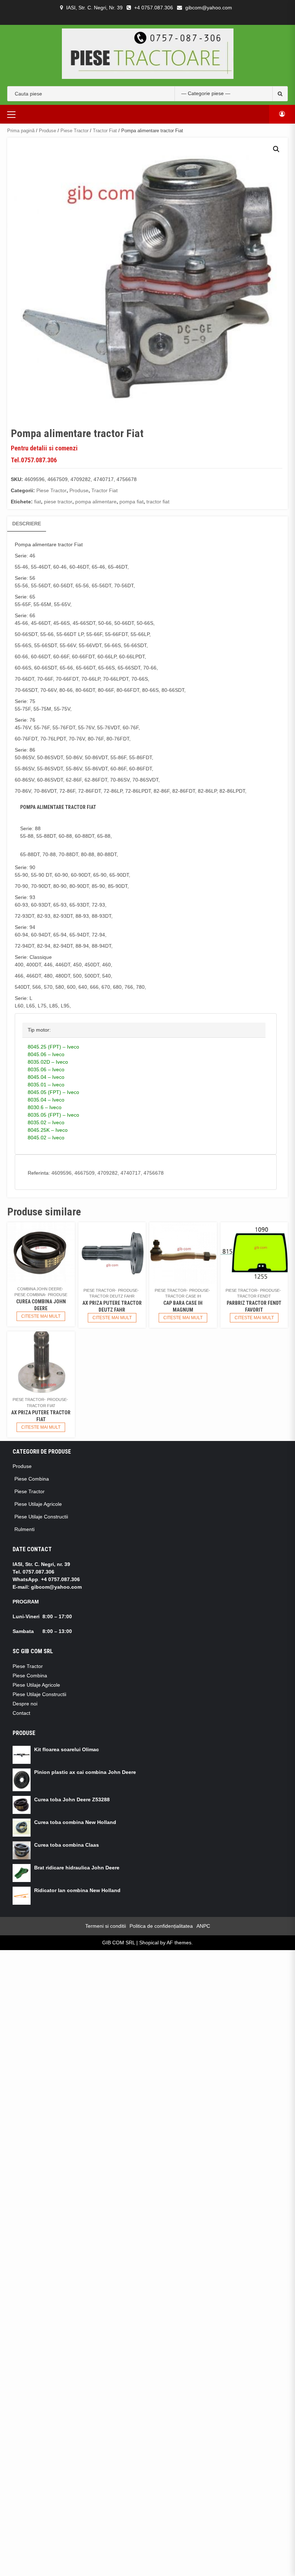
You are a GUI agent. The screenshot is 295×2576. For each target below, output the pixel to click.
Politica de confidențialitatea (161, 1926)
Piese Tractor (74, 131)
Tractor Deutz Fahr (112, 1296)
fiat (38, 502)
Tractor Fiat (105, 131)
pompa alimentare (96, 502)
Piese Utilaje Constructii (41, 1517)
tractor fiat (158, 502)
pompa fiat (131, 502)
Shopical (149, 1943)
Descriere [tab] (27, 524)
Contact (21, 1713)
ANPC (203, 1926)
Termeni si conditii (106, 1926)
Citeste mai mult (41, 1316)
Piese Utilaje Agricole (38, 1504)
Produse (47, 131)
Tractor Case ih (183, 1296)
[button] (276, 149)
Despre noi (25, 1704)
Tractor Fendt (254, 1296)
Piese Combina (30, 1295)
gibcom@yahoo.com (209, 8)
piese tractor (58, 502)
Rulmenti (24, 1529)
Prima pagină (21, 131)
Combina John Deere (40, 1289)
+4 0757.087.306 (154, 8)
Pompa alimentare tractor (44, 544)
